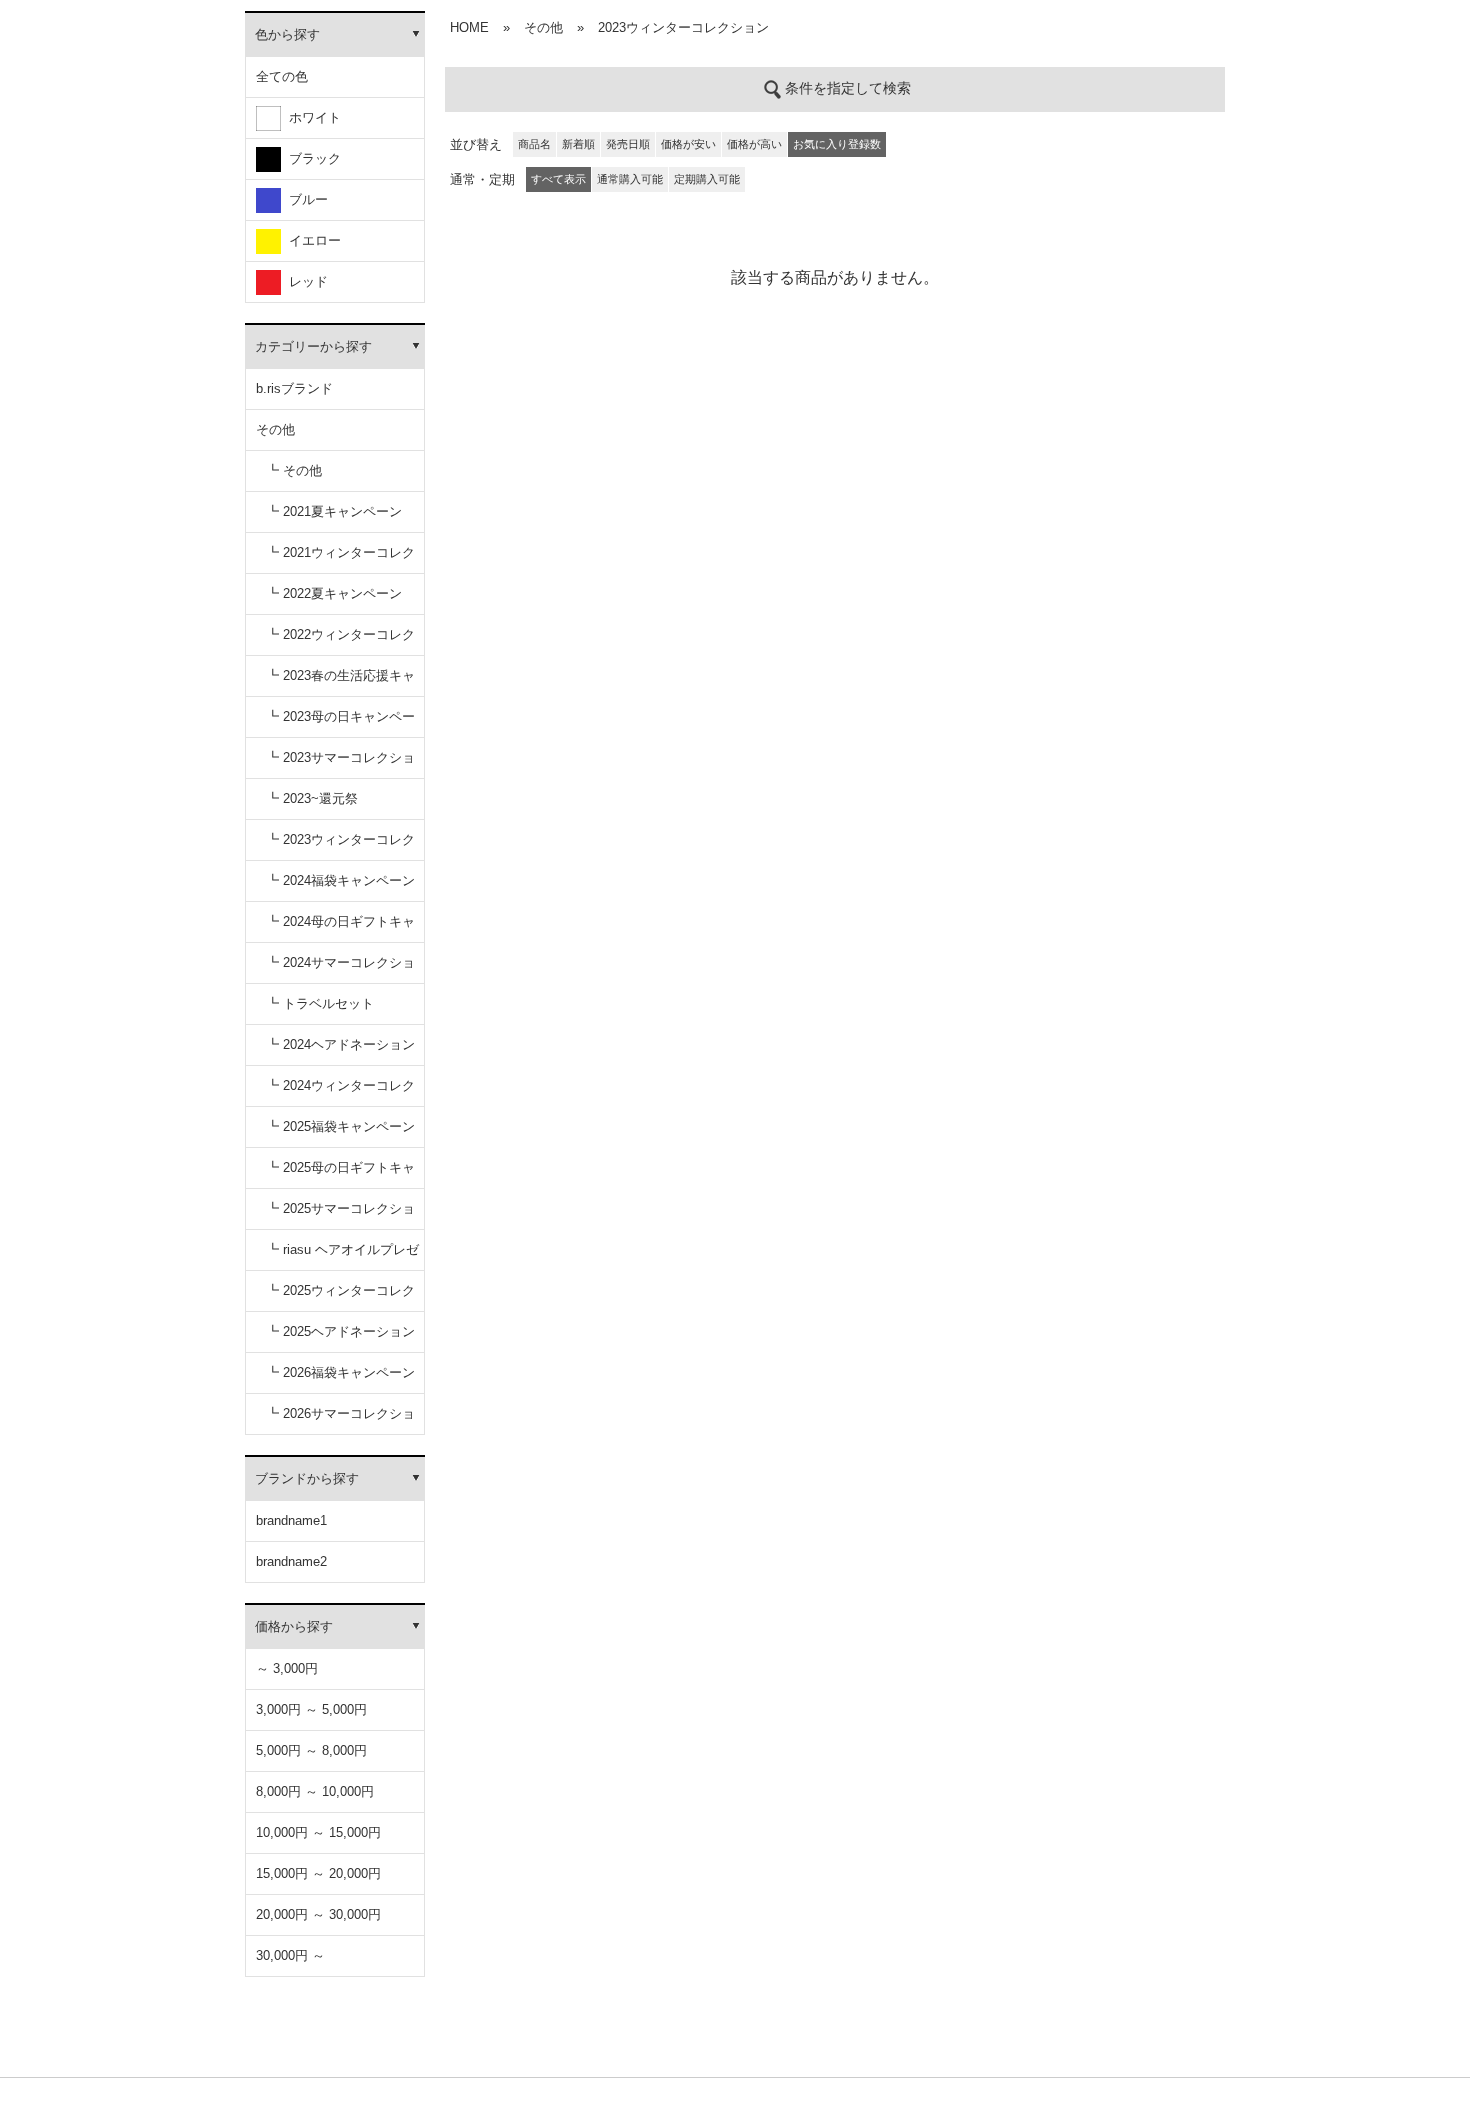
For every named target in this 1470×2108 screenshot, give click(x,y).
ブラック (311, 158)
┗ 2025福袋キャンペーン (340, 1126)
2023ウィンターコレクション (683, 27)
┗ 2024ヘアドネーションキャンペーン (340, 1051)
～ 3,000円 (287, 1668)
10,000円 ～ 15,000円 (318, 1832)
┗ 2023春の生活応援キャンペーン (340, 682)
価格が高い (754, 144)
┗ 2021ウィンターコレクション (340, 559)
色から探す (287, 34)
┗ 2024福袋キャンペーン (340, 880)
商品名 (534, 144)
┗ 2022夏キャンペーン (334, 593)
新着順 (578, 144)
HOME (469, 27)
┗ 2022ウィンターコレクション (340, 641)
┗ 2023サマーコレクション (340, 764)
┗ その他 (294, 470)
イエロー (311, 240)
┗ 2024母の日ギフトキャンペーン (340, 928)
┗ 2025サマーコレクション (340, 1215)
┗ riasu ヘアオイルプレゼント (342, 1256)
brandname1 (291, 1520)
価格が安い (688, 144)
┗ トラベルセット (320, 1003)
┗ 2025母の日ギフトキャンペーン (340, 1174)
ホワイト (311, 117)
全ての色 (282, 76)
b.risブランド (294, 388)
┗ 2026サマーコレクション (340, 1420)
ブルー (304, 199)
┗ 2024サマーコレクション (340, 969)
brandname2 (291, 1561)
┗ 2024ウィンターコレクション (340, 1092)
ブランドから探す (307, 1478)
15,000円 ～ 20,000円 (318, 1873)
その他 (275, 429)
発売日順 (628, 144)
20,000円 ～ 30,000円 (318, 1914)
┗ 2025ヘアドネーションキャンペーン (340, 1338)
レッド (304, 281)
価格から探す (294, 1626)
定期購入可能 (707, 179)
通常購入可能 (630, 179)
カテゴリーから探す (313, 346)
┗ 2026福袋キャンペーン (340, 1372)
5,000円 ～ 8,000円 (311, 1750)
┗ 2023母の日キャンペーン (340, 723)
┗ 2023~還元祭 (312, 798)
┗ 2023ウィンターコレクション (340, 846)
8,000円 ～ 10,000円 (315, 1791)
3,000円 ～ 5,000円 (311, 1709)
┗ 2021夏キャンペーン (334, 511)
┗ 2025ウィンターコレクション (340, 1297)
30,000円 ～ (290, 1955)
